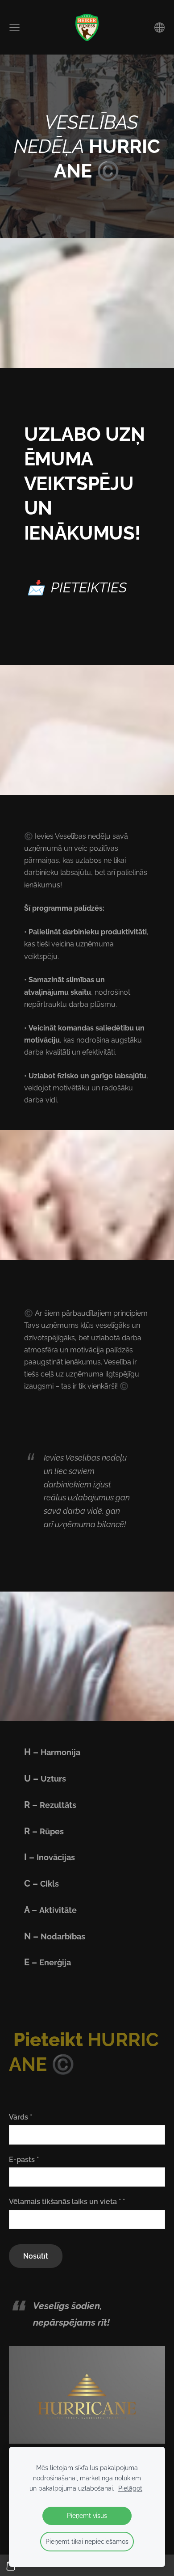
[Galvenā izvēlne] (14, 27)
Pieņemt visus (87, 2515)
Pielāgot (130, 2488)
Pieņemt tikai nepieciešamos (87, 2541)
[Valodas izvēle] (159, 27)
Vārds (21, 2117)
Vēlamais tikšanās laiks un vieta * (67, 2202)
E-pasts (24, 2160)
